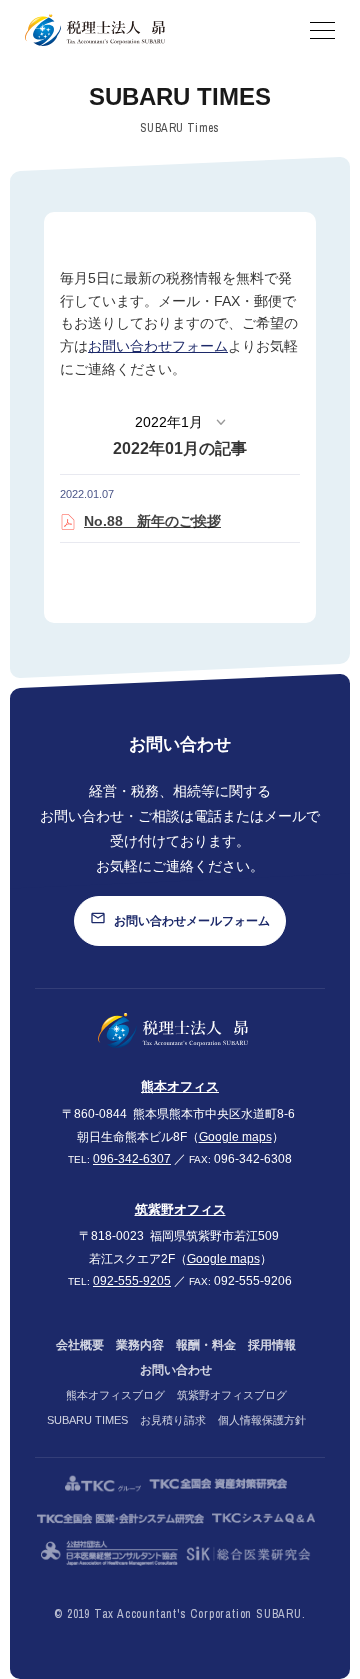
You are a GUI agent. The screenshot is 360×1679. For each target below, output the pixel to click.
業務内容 (140, 1345)
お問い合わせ (176, 1370)
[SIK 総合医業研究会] (248, 1553)
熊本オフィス (180, 1086)
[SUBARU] (173, 1030)
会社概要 (80, 1345)
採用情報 (272, 1345)
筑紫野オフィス (180, 1209)
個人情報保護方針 (262, 1420)
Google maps (235, 1137)
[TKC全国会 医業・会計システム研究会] (121, 1518)
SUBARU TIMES (87, 1420)
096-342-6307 (132, 1159)
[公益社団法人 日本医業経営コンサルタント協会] (109, 1553)
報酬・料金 (206, 1345)
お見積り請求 (173, 1420)
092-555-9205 (132, 1281)
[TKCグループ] (102, 1483)
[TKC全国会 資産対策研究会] (218, 1483)
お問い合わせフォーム (158, 346)
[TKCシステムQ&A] (263, 1518)
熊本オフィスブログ (115, 1395)
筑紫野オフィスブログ (232, 1395)
